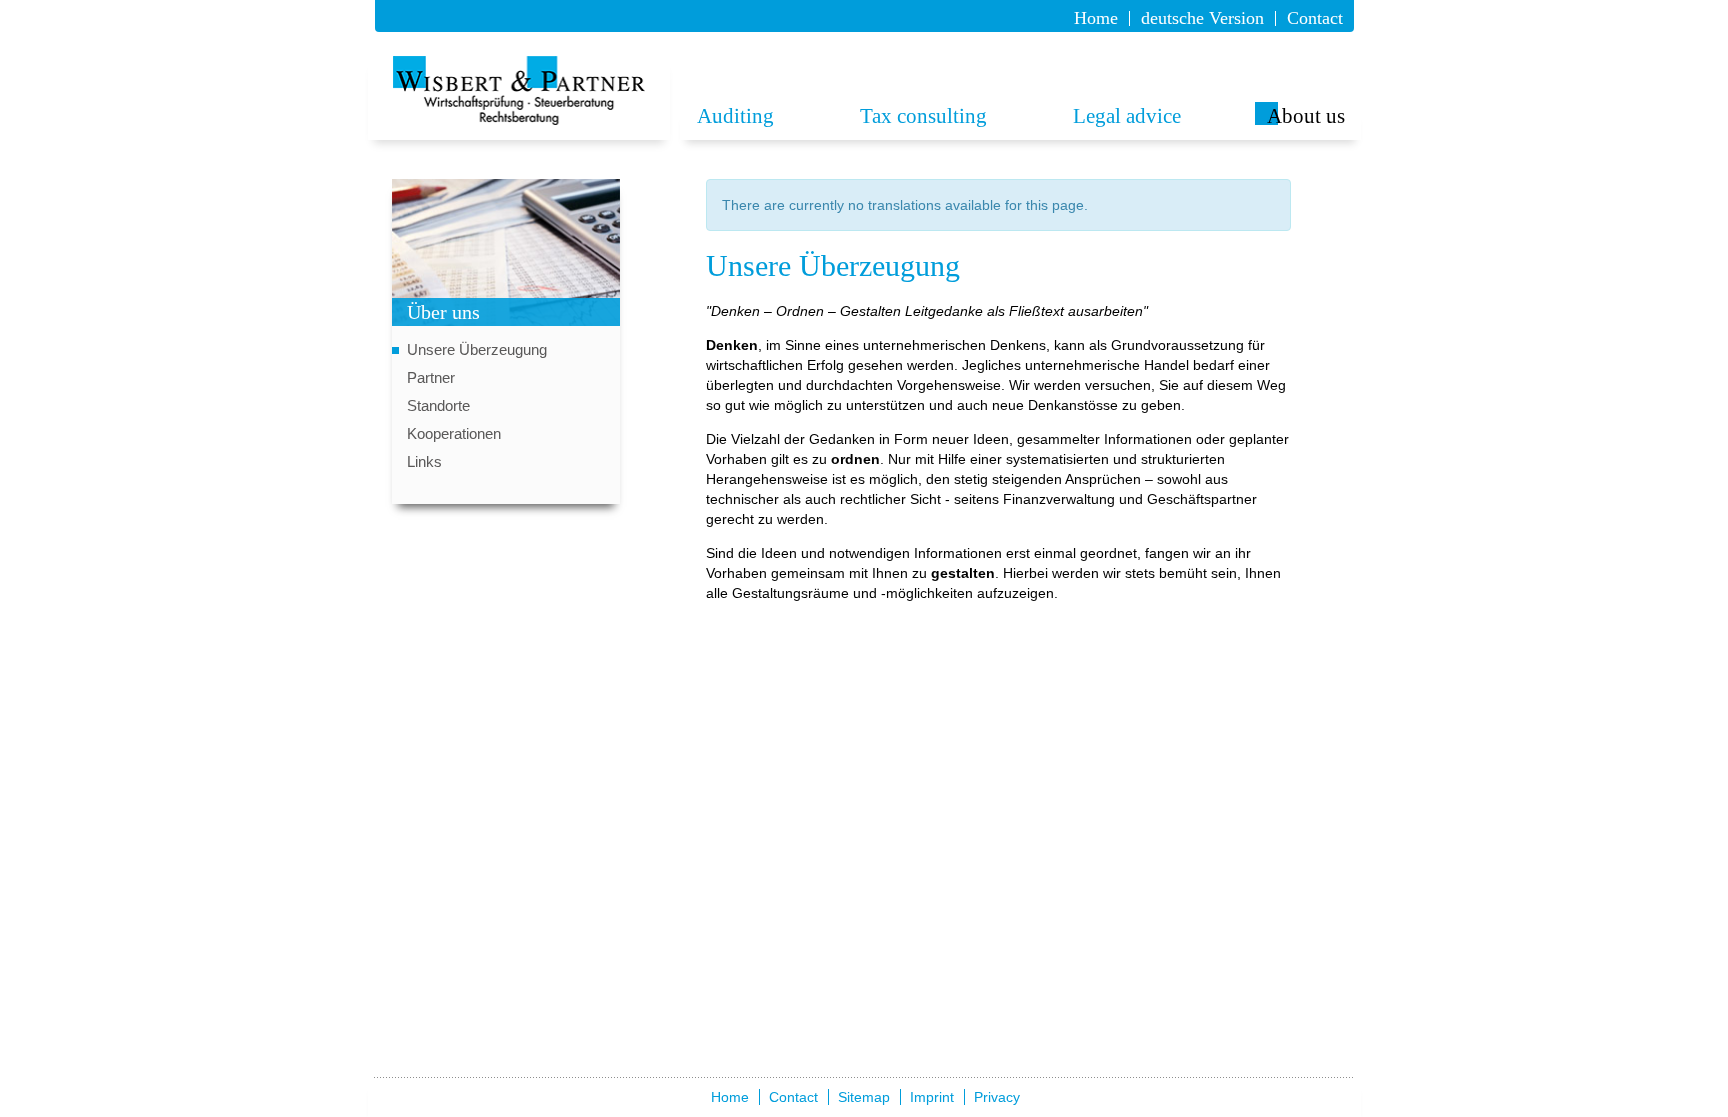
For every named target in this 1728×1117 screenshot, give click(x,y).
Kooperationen (454, 433)
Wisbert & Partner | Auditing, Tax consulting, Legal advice (519, 90)
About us (1306, 116)
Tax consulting (923, 116)
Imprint (932, 1097)
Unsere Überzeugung (477, 349)
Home (1096, 18)
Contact (1315, 18)
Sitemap (864, 1097)
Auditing (735, 116)
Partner (431, 377)
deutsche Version (1202, 18)
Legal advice (1127, 116)
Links (424, 461)
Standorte (438, 405)
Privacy (997, 1097)
